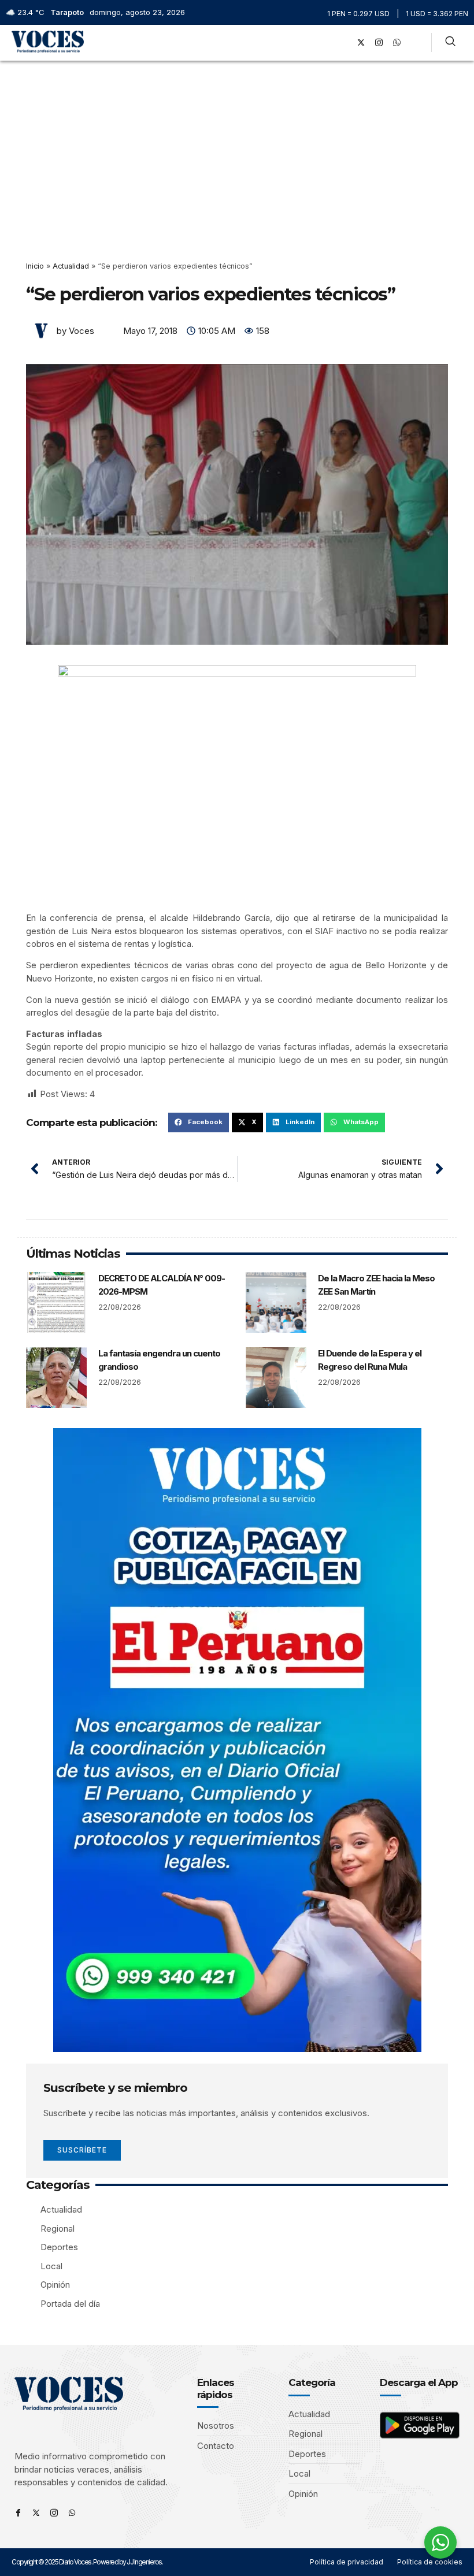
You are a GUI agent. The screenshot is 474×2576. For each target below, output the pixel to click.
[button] (326, 42)
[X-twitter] (361, 43)
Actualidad (71, 266)
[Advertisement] (237, 147)
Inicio (35, 266)
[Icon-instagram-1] (379, 43)
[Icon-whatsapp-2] (397, 43)
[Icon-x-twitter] (36, 2513)
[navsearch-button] (450, 43)
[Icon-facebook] (18, 2513)
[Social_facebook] (343, 43)
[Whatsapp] (72, 2513)
